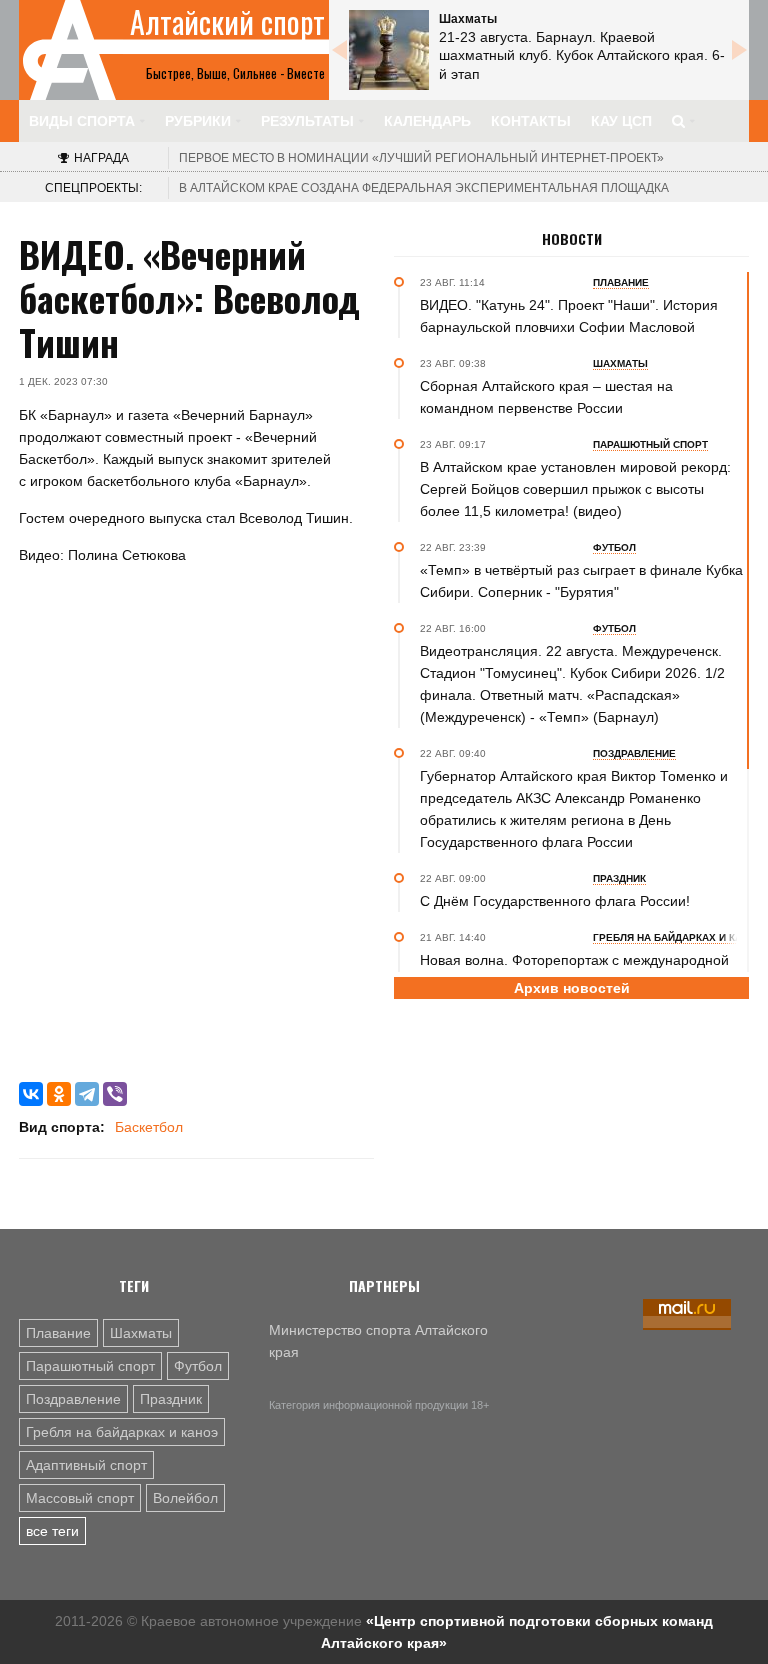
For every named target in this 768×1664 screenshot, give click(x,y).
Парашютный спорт (90, 1366)
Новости (572, 239)
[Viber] (115, 1094)
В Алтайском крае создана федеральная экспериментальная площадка (424, 188)
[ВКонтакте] (31, 1094)
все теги (52, 1531)
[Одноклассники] (59, 1094)
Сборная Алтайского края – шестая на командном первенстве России (546, 397)
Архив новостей (572, 988)
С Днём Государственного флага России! (555, 901)
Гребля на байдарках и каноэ (122, 1432)
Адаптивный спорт (86, 1465)
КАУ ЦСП (621, 121)
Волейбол (185, 1498)
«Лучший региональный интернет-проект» (421, 158)
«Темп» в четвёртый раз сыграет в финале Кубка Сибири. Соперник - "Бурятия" (581, 581)
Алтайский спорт (227, 22)
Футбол (198, 1366)
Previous (339, 50)
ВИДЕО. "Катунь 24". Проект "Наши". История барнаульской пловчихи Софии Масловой (569, 316)
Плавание (58, 1333)
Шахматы (141, 1333)
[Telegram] (87, 1094)
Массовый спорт (80, 1498)
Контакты (531, 121)
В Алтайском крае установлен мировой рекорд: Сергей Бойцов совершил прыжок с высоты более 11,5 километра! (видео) (575, 489)
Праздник (171, 1399)
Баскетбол (149, 1127)
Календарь (427, 121)
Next (739, 50)
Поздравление (73, 1399)
